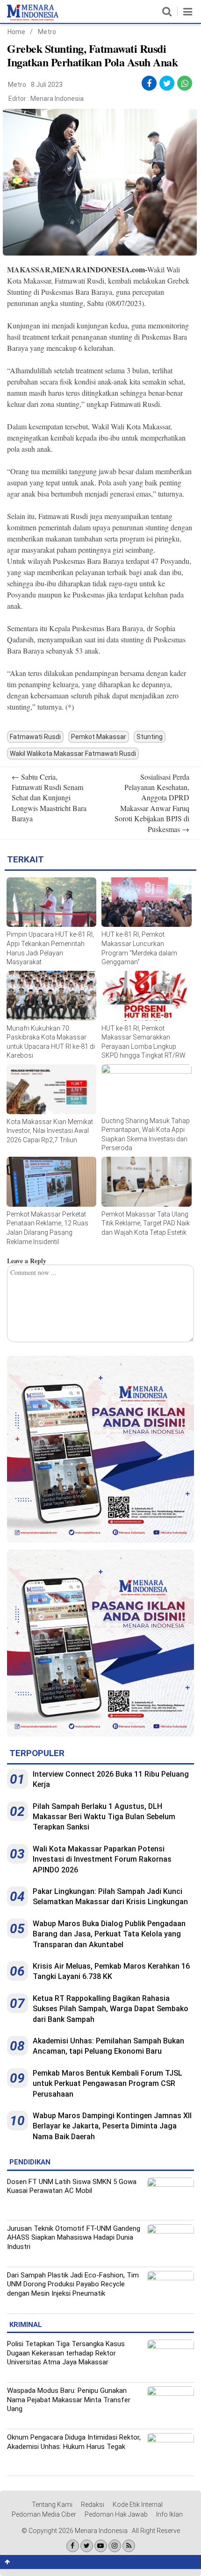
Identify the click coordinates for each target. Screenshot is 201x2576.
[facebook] (149, 83)
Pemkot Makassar (99, 737)
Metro (47, 32)
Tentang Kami (52, 2505)
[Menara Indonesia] (33, 19)
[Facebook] (73, 2546)
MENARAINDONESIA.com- (100, 269)
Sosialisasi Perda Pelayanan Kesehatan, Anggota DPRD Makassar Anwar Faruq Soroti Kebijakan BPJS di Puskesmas (152, 803)
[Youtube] (101, 2546)
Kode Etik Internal (138, 2505)
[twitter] (167, 83)
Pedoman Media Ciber (44, 2514)
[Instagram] (115, 2546)
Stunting (150, 737)
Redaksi (93, 2505)
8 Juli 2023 (47, 85)
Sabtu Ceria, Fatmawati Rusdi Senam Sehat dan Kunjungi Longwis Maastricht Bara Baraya (49, 798)
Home (16, 32)
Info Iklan (169, 2514)
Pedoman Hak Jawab (116, 2514)
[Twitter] (87, 2546)
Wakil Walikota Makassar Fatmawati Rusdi (73, 754)
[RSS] (129, 2546)
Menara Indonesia (57, 99)
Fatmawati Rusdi (35, 737)
